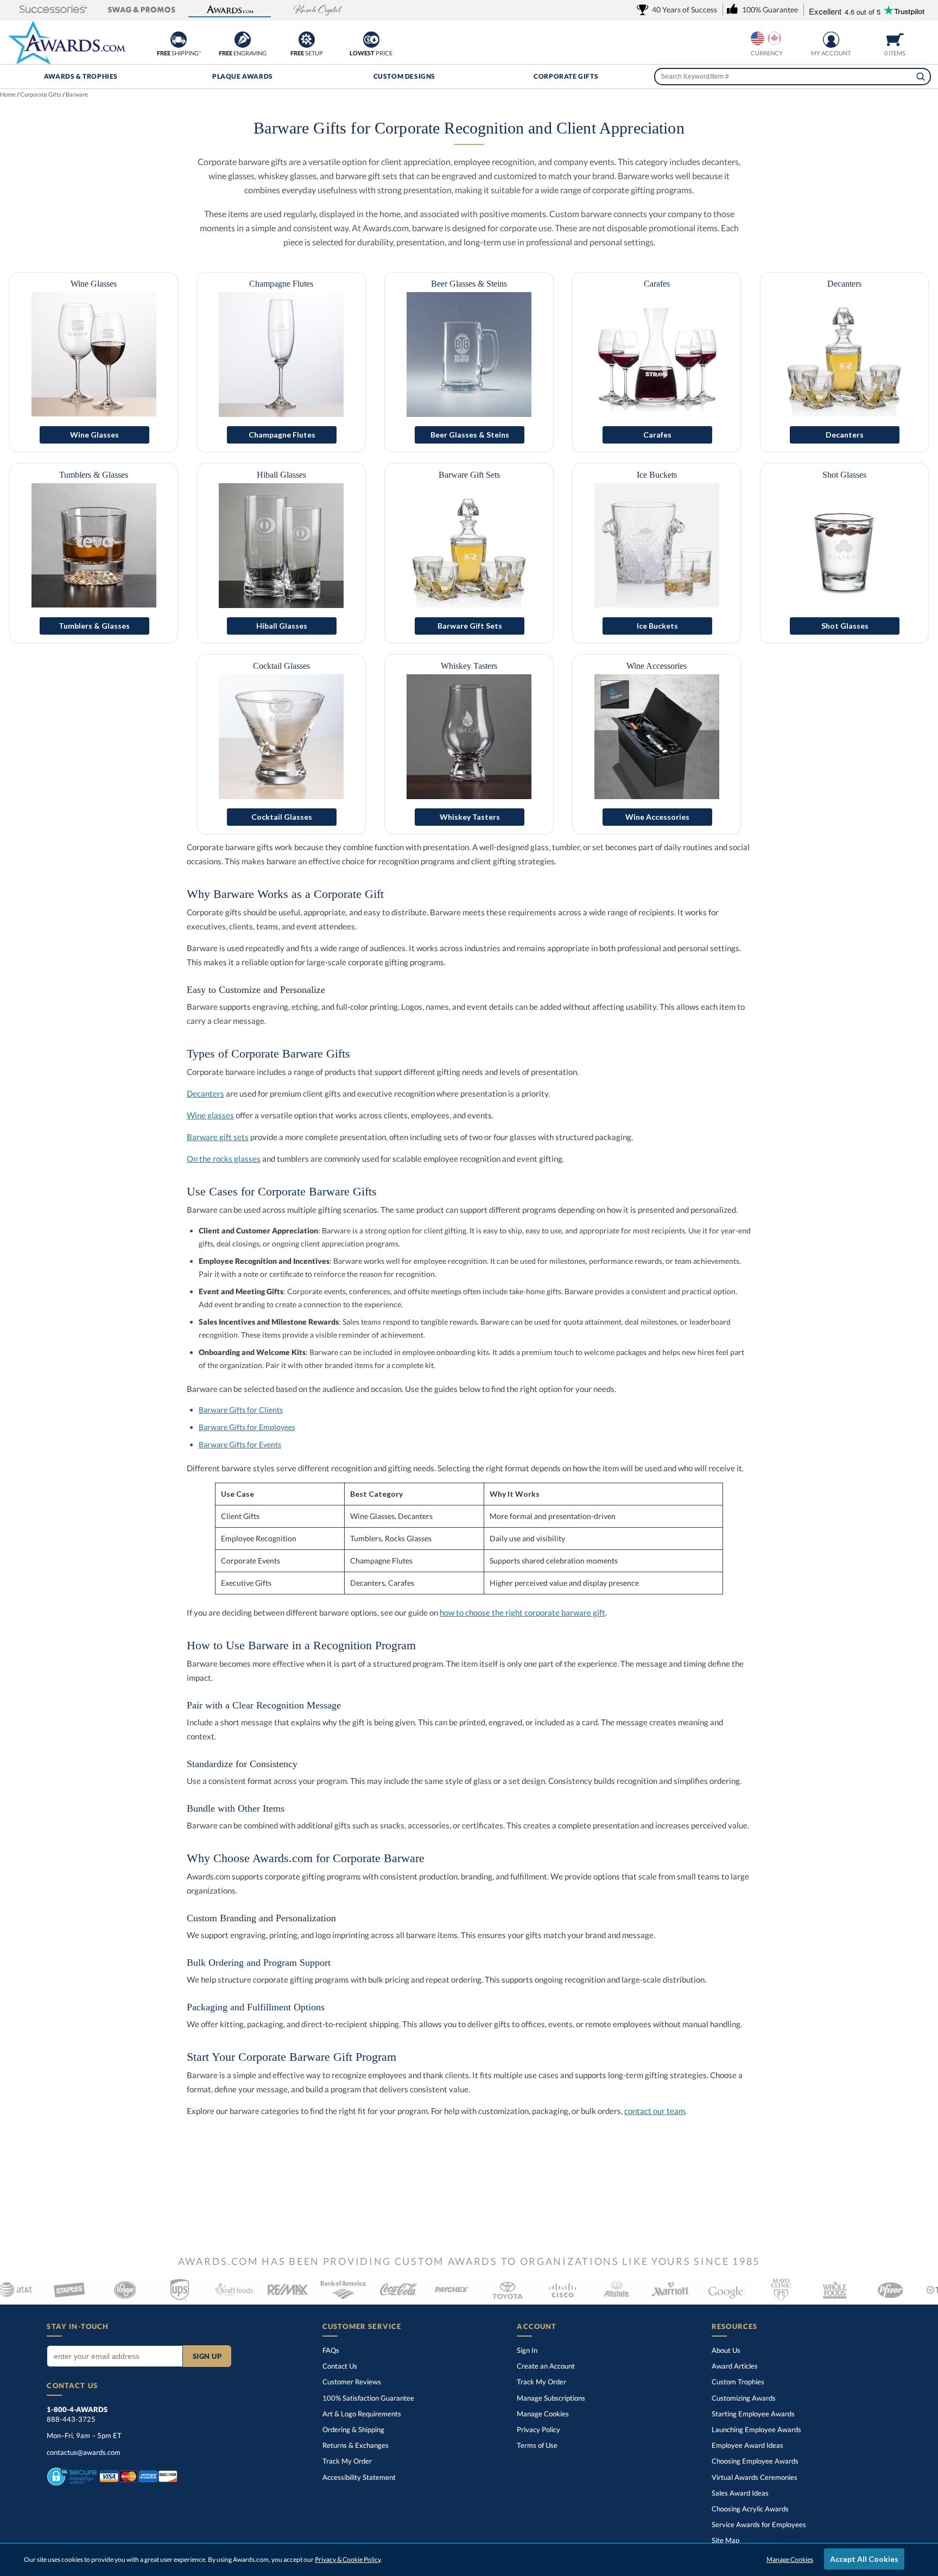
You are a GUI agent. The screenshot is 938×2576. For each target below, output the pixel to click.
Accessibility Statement (359, 2477)
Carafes (657, 284)
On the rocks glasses (224, 1159)
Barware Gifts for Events (240, 1444)
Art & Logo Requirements (362, 2414)
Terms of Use (537, 2445)
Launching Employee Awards (756, 2429)
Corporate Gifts (566, 76)
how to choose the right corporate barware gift (522, 1612)
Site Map (725, 2540)
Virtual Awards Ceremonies (755, 2477)
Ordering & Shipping (353, 2429)
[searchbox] (792, 77)
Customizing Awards (744, 2398)
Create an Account (546, 2366)
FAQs (331, 2350)
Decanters (844, 284)
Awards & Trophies (81, 76)
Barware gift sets (218, 1137)
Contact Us (340, 2366)
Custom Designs (404, 76)
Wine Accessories (657, 666)
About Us (726, 2350)
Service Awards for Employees (759, 2524)
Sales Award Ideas (740, 2493)
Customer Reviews (352, 2382)
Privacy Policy (538, 2429)
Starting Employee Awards (753, 2414)
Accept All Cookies (864, 2559)
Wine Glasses (94, 284)
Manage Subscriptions (551, 2398)
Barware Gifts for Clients (241, 1410)
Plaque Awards (243, 76)
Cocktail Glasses (281, 666)
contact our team (655, 2111)
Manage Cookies (543, 2414)
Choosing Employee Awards (755, 2461)
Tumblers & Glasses (94, 475)
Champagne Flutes (281, 284)
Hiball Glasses (281, 475)
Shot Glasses (844, 475)
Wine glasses (210, 1115)
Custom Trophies (738, 2382)
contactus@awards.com (84, 2452)
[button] (53, 10)
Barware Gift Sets (469, 475)
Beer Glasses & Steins (469, 284)
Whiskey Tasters (469, 666)
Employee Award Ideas (747, 2445)
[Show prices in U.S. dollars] (758, 38)
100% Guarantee (368, 2398)
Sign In (527, 2350)
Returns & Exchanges (356, 2445)
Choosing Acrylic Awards (750, 2509)
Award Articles (735, 2366)
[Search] (921, 77)
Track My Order (347, 2461)
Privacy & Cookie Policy (348, 2559)
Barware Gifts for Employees (247, 1427)
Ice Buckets (657, 475)
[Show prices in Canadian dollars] (774, 38)
